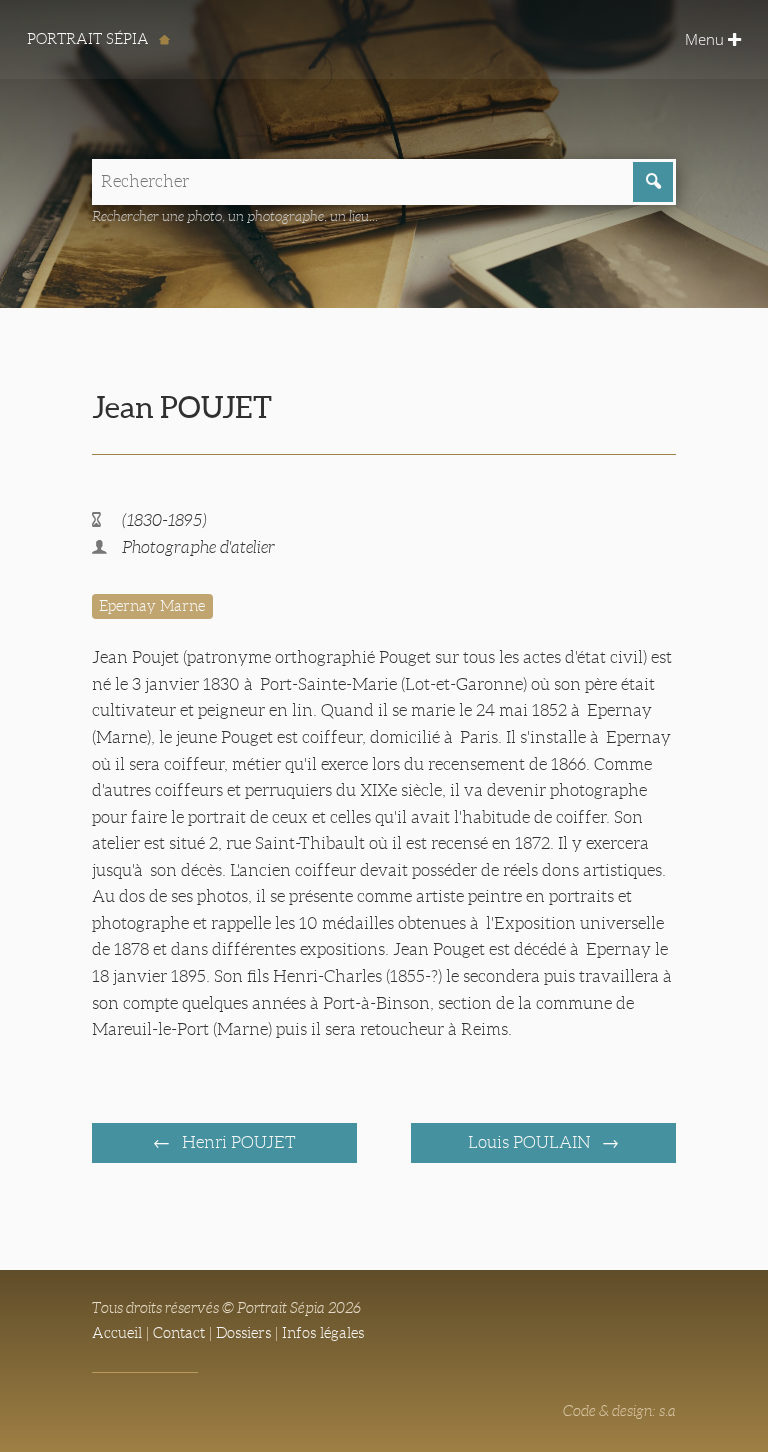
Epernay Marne (152, 606)
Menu (706, 39)
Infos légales (323, 1333)
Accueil (117, 1333)
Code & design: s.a (619, 1411)
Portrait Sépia (90, 39)
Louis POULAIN (531, 1142)
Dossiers (243, 1333)
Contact (179, 1333)
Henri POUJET (237, 1142)
